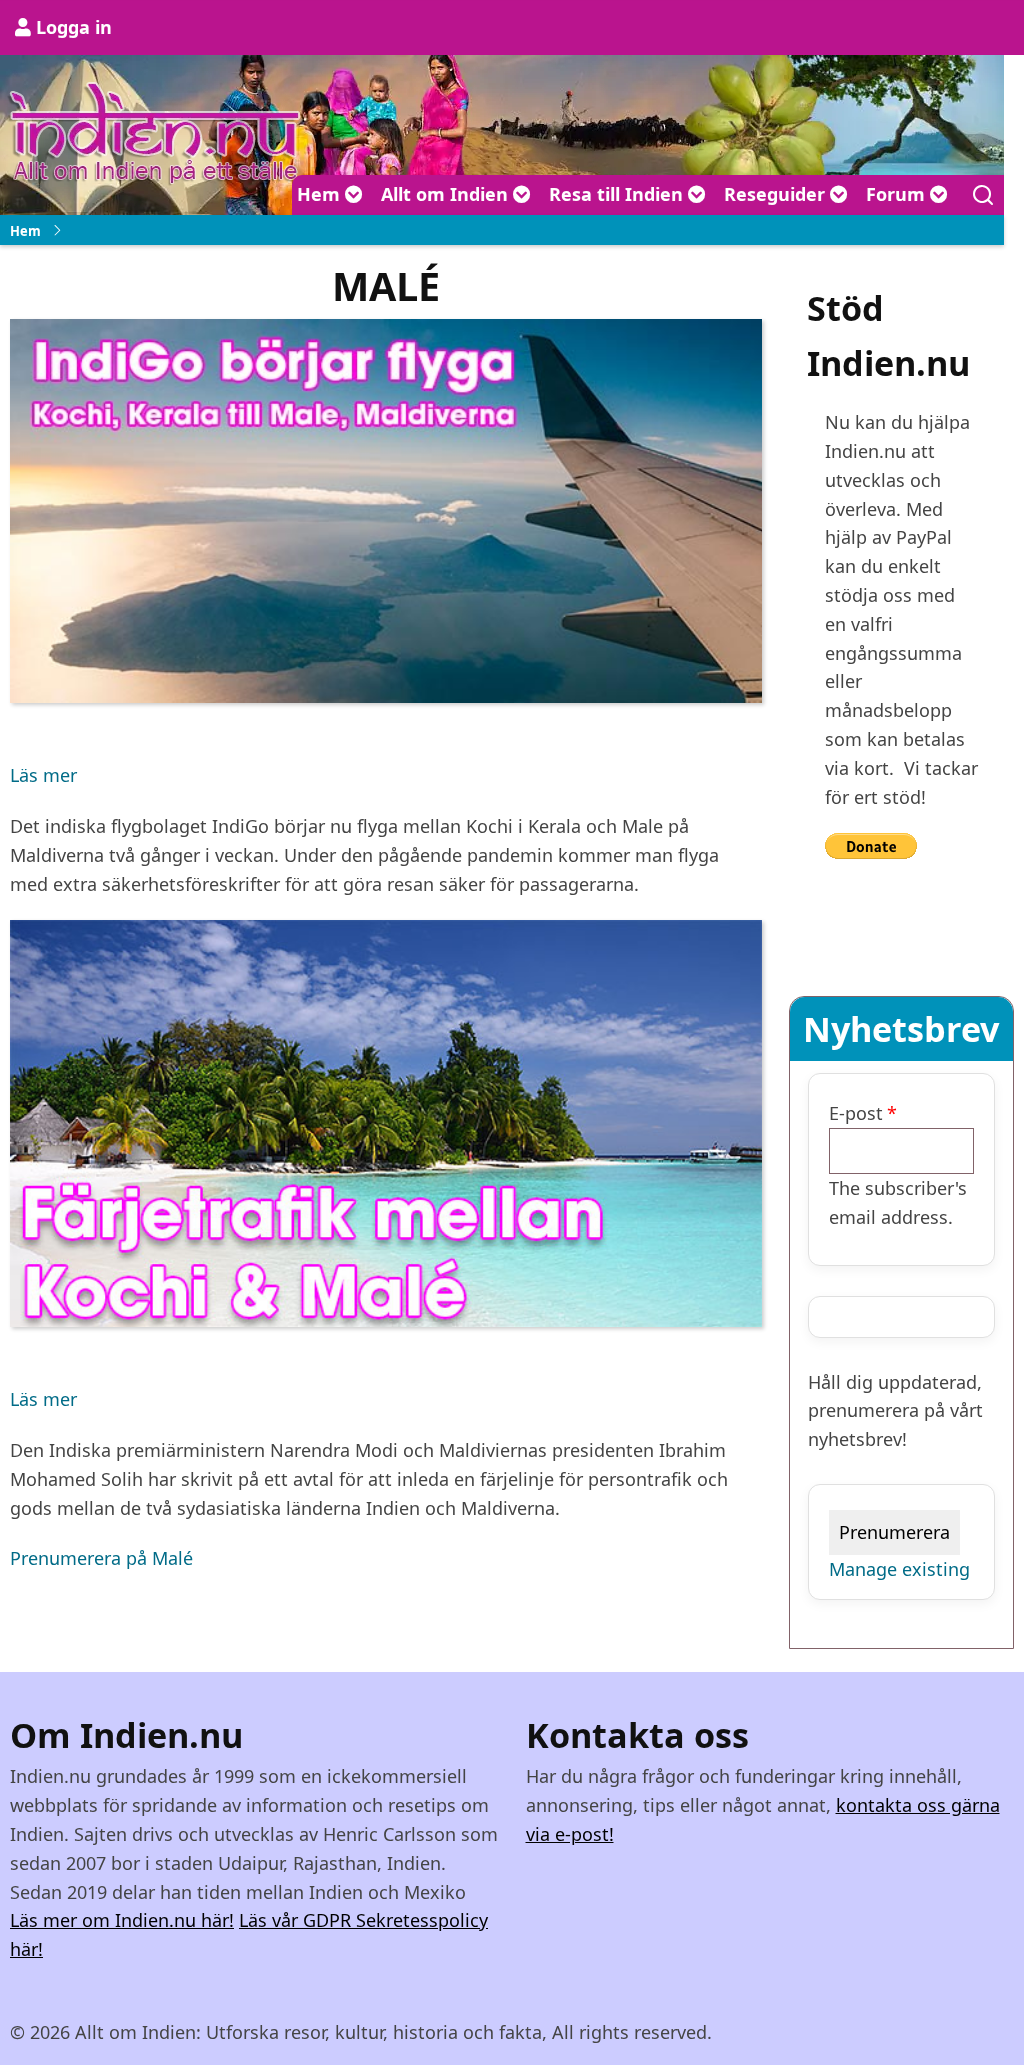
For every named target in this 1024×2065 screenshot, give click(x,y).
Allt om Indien (447, 194)
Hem (321, 194)
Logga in (74, 27)
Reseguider (777, 194)
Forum (898, 194)
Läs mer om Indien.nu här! (122, 1920)
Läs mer (43, 776)
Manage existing (899, 1569)
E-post (856, 1113)
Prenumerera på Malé (101, 1558)
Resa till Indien (618, 194)
